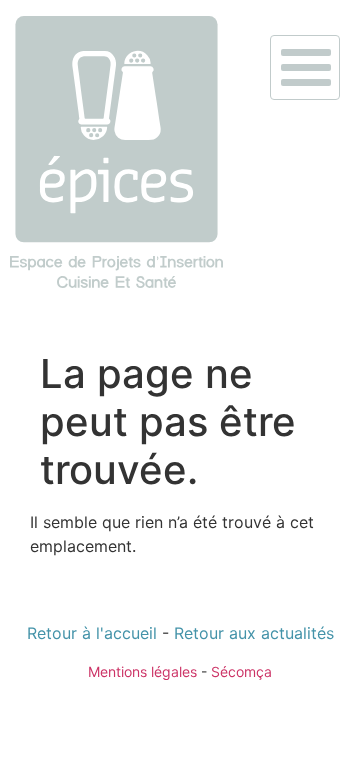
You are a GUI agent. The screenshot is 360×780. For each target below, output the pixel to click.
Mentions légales (142, 671)
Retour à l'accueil (92, 633)
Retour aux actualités (254, 633)
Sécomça (241, 671)
